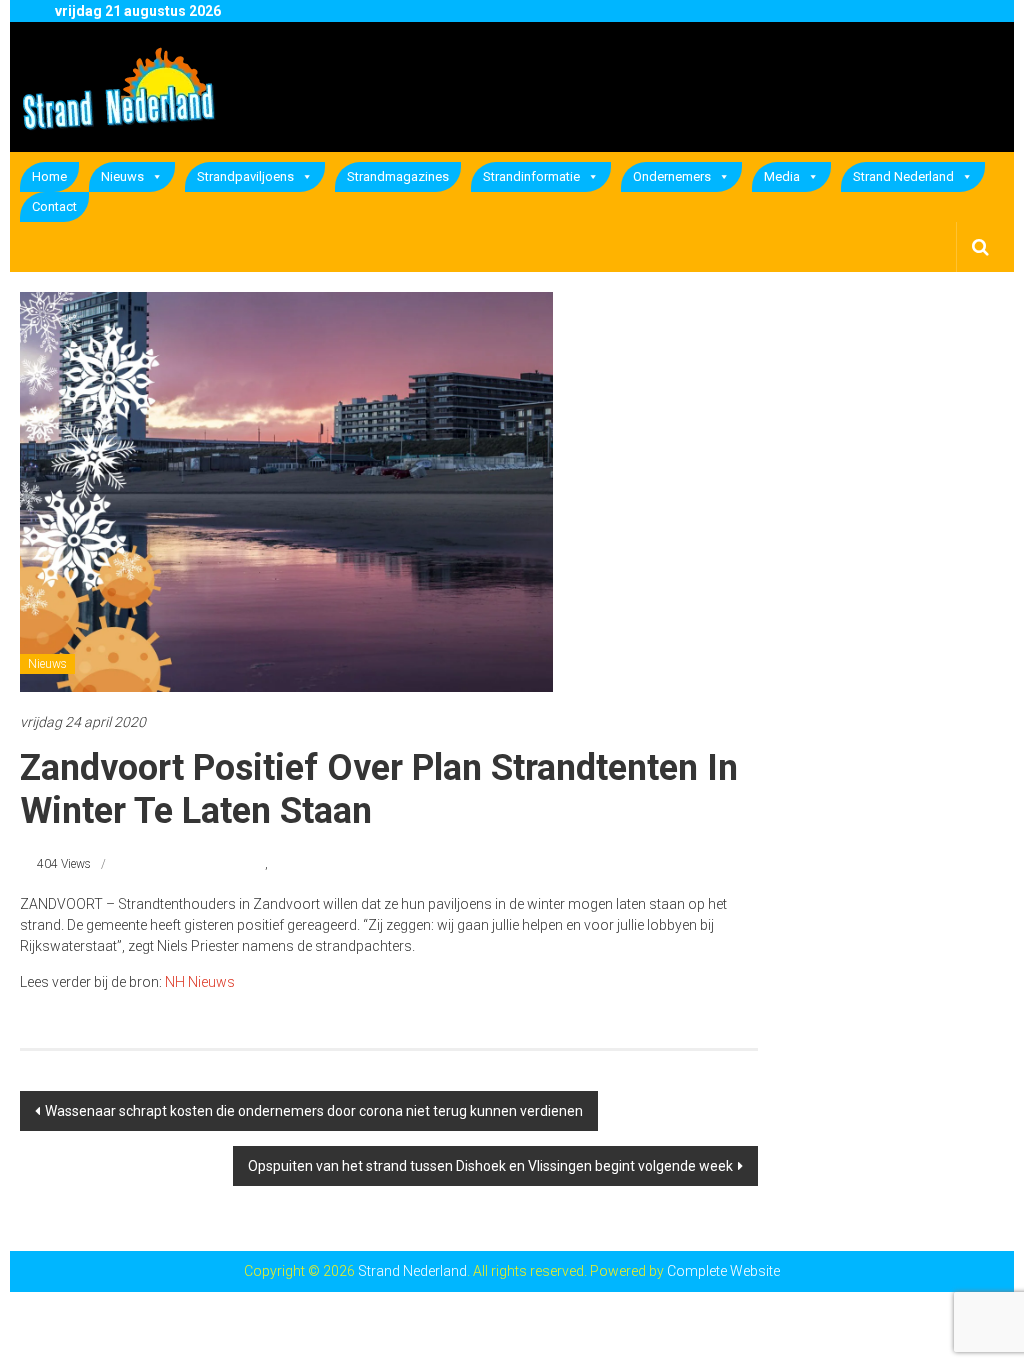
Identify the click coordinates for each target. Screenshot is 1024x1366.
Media (782, 176)
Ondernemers (672, 176)
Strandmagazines (398, 176)
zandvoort (297, 864)
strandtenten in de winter (201, 864)
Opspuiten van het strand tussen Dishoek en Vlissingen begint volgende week (490, 1166)
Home (49, 176)
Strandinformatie (531, 176)
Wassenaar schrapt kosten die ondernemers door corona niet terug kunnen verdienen (314, 1111)
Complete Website (723, 1271)
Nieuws (122, 176)
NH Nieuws (200, 982)
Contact (54, 206)
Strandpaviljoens (245, 176)
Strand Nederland (903, 176)
